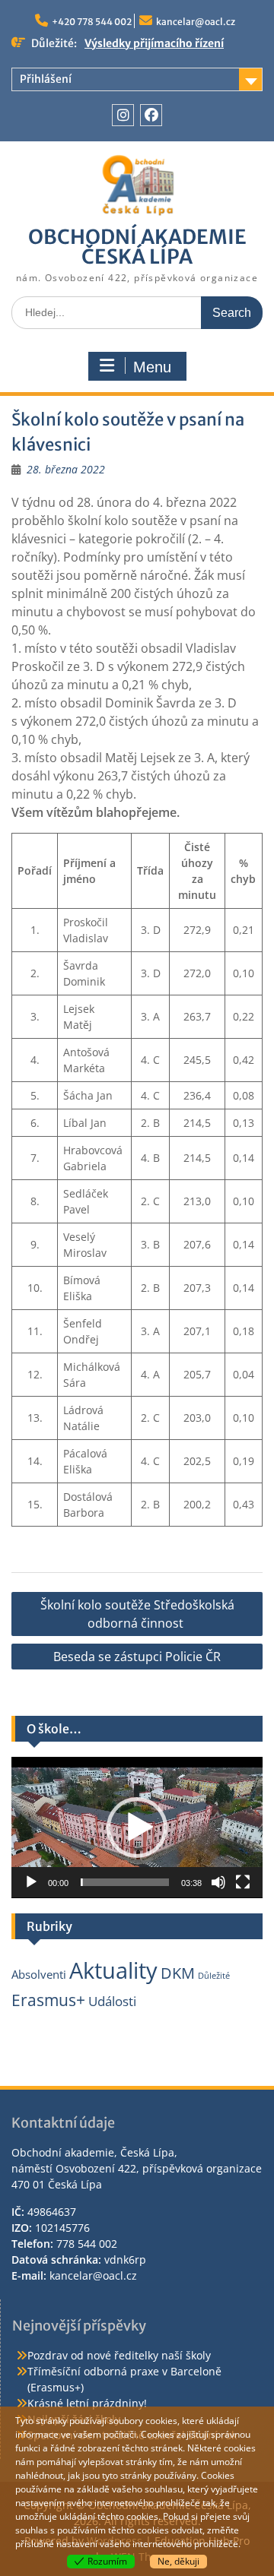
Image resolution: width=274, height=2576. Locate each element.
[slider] (125, 1882)
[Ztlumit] (218, 1882)
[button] (137, 1828)
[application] (137, 1828)
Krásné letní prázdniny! (87, 2403)
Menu (152, 367)
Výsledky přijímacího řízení (154, 43)
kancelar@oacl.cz (196, 22)
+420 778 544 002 (92, 22)
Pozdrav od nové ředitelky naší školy (119, 2355)
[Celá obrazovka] (243, 1882)
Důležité (214, 1976)
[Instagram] (123, 115)
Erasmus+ (48, 2000)
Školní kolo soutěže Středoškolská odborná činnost (137, 1614)
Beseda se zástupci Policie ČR (137, 1657)
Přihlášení (46, 79)
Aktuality (113, 1970)
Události (112, 2001)
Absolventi (39, 1974)
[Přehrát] (31, 1882)
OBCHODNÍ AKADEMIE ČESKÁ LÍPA (137, 247)
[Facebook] (151, 115)
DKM (178, 1973)
